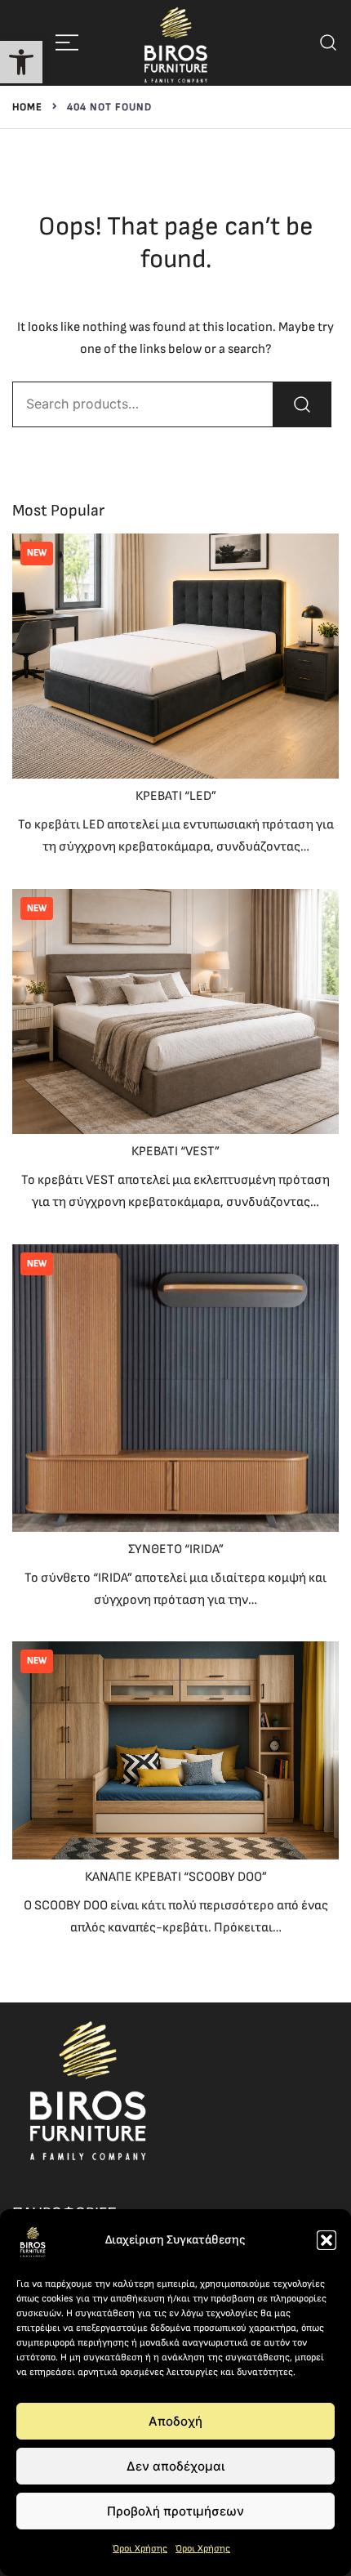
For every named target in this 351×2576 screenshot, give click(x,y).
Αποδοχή (175, 2421)
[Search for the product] (302, 404)
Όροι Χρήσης (140, 2549)
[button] (21, 62)
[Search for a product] (329, 43)
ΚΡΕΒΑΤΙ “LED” (176, 796)
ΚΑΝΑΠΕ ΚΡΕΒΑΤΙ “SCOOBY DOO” (176, 1877)
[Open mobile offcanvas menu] (67, 43)
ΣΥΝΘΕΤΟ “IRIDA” (176, 1549)
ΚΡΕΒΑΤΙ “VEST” (175, 1152)
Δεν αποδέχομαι (175, 2466)
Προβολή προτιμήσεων (175, 2511)
